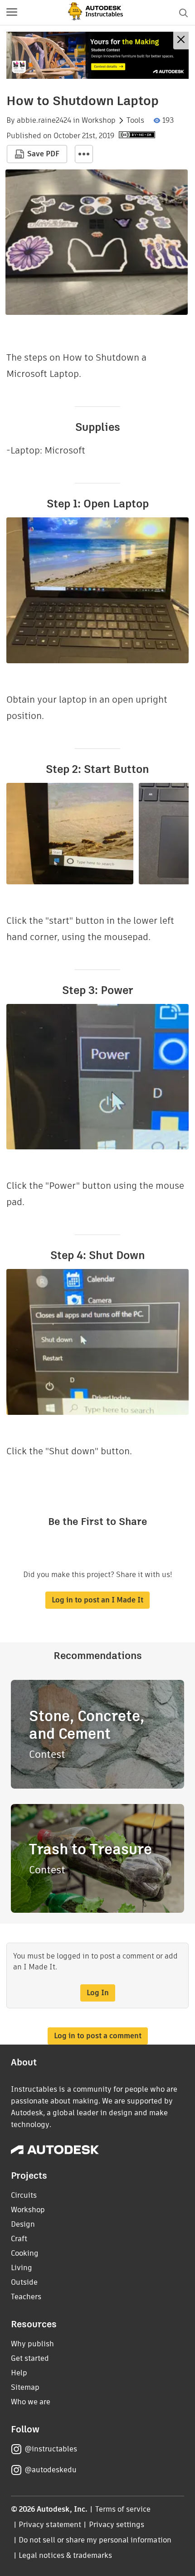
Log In (98, 1993)
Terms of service (123, 2509)
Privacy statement (50, 2525)
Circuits (24, 2195)
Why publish (32, 2344)
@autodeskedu (51, 2470)
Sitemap (25, 2387)
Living (22, 2268)
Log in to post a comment (98, 2036)
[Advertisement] (97, 55)
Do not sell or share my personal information (95, 2540)
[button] (12, 13)
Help (19, 2373)
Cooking (25, 2253)
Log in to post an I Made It (97, 1600)
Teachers (26, 2297)
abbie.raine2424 (44, 121)
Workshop (99, 121)
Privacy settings (117, 2525)
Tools (135, 121)
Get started (30, 2358)
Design (23, 2224)
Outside (24, 2282)
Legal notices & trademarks (65, 2555)
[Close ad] (181, 41)
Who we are (31, 2402)
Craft (19, 2239)
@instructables (51, 2449)
